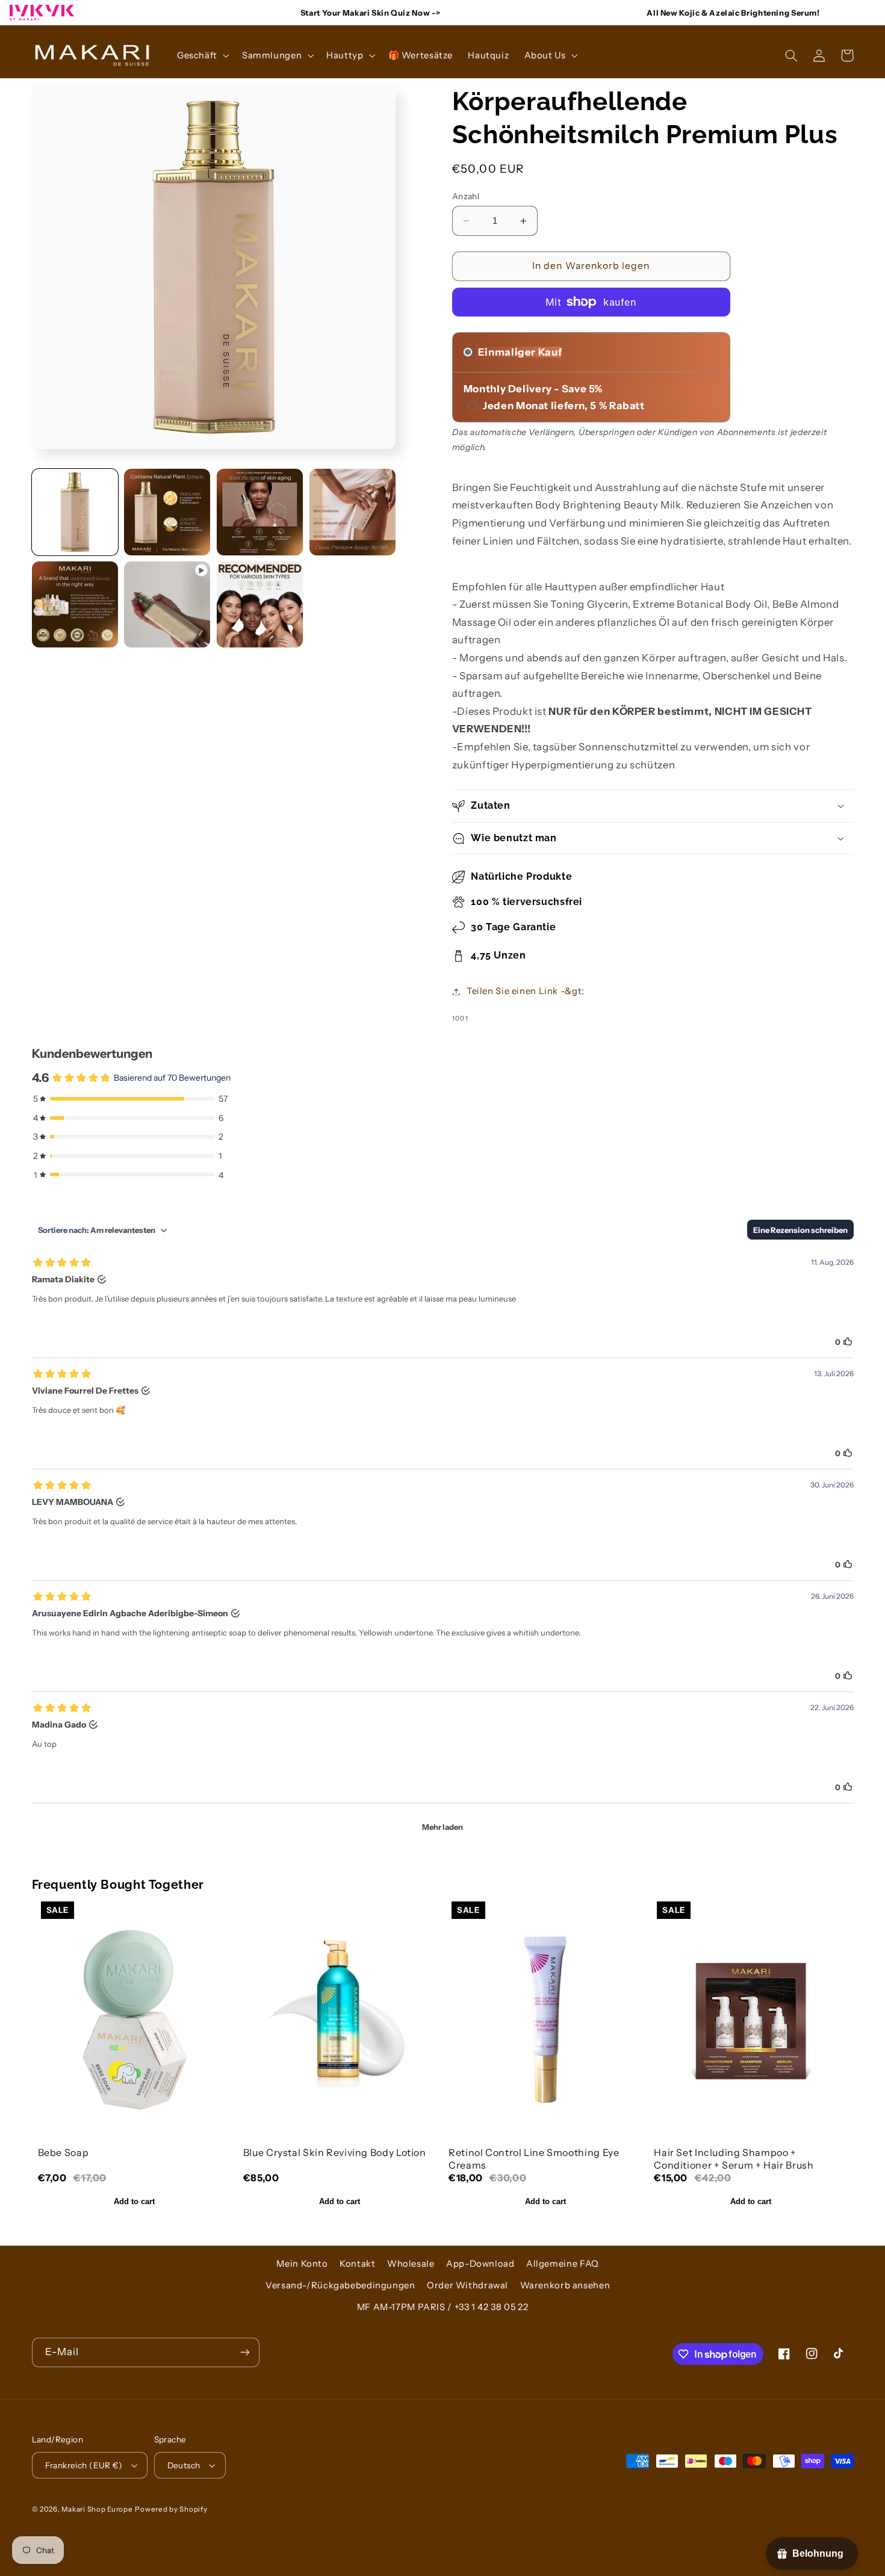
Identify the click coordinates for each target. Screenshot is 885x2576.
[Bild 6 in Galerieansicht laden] (260, 604)
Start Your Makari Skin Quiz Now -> (370, 13)
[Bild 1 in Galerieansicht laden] (75, 512)
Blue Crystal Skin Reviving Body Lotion (335, 2152)
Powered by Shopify (171, 2509)
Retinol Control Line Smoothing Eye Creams (534, 2159)
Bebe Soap (64, 2152)
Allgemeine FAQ (563, 2264)
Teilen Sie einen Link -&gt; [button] (526, 991)
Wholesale (411, 2264)
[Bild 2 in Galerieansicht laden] (167, 512)
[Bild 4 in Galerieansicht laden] (352, 512)
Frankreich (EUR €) (84, 2465)
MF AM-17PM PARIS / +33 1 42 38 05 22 (443, 2307)
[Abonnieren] (244, 2352)
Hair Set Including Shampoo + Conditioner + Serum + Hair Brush (734, 2159)
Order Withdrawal (467, 2285)
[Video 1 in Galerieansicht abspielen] (167, 604)
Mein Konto (302, 2264)
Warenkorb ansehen (565, 2285)
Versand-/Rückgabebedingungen (340, 2285)
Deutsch (184, 2465)
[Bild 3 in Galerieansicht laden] (260, 512)
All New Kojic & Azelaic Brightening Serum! (733, 13)
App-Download (480, 2264)
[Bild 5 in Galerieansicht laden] (75, 604)
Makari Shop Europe (97, 2509)
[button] (202, 55)
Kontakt (357, 2264)
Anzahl (466, 196)
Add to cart (134, 2201)
